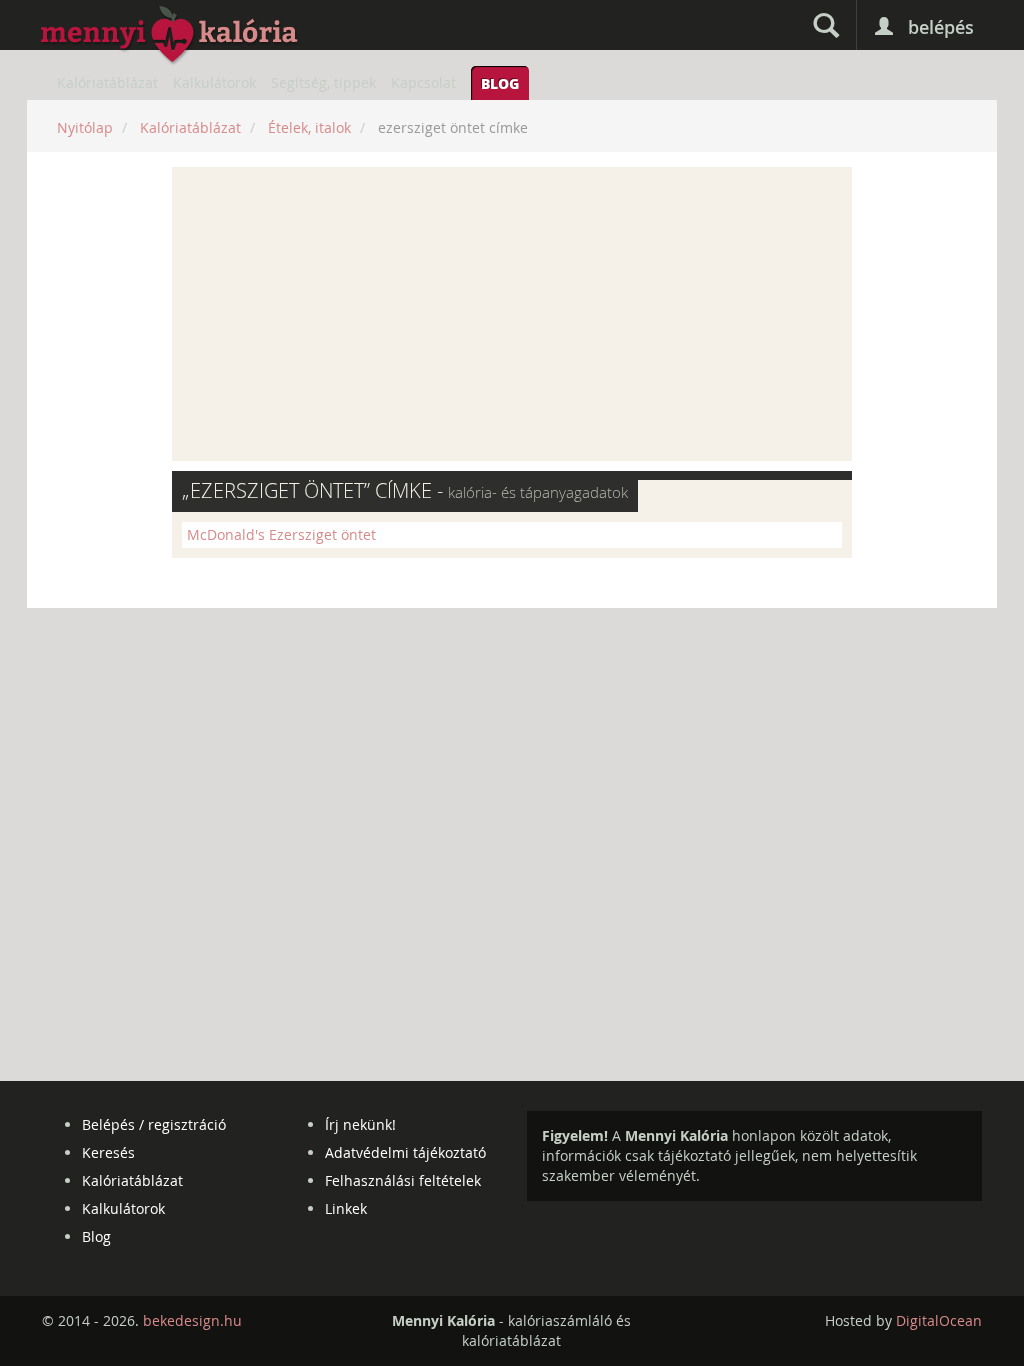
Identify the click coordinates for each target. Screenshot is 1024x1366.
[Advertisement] (512, 314)
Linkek (346, 1208)
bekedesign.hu (192, 1320)
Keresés (108, 1152)
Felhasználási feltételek (403, 1180)
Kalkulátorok (214, 82)
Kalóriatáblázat (107, 82)
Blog (500, 83)
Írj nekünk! (360, 1124)
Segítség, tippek (323, 82)
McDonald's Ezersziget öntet (281, 534)
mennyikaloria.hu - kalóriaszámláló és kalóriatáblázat (170, 36)
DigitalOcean (939, 1320)
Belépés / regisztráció (154, 1124)
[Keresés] (826, 25)
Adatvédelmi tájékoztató (405, 1152)
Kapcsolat (423, 82)
